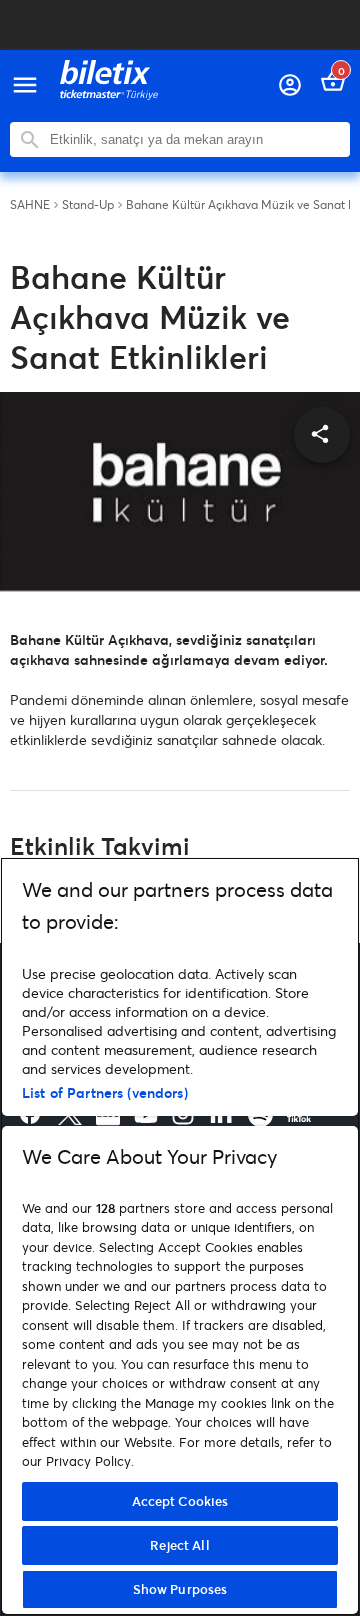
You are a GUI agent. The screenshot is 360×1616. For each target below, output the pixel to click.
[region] (180, 1236)
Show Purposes (180, 1589)
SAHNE (30, 205)
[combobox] (195, 139)
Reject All (179, 1545)
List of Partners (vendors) (105, 1092)
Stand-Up (88, 205)
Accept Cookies (180, 1501)
